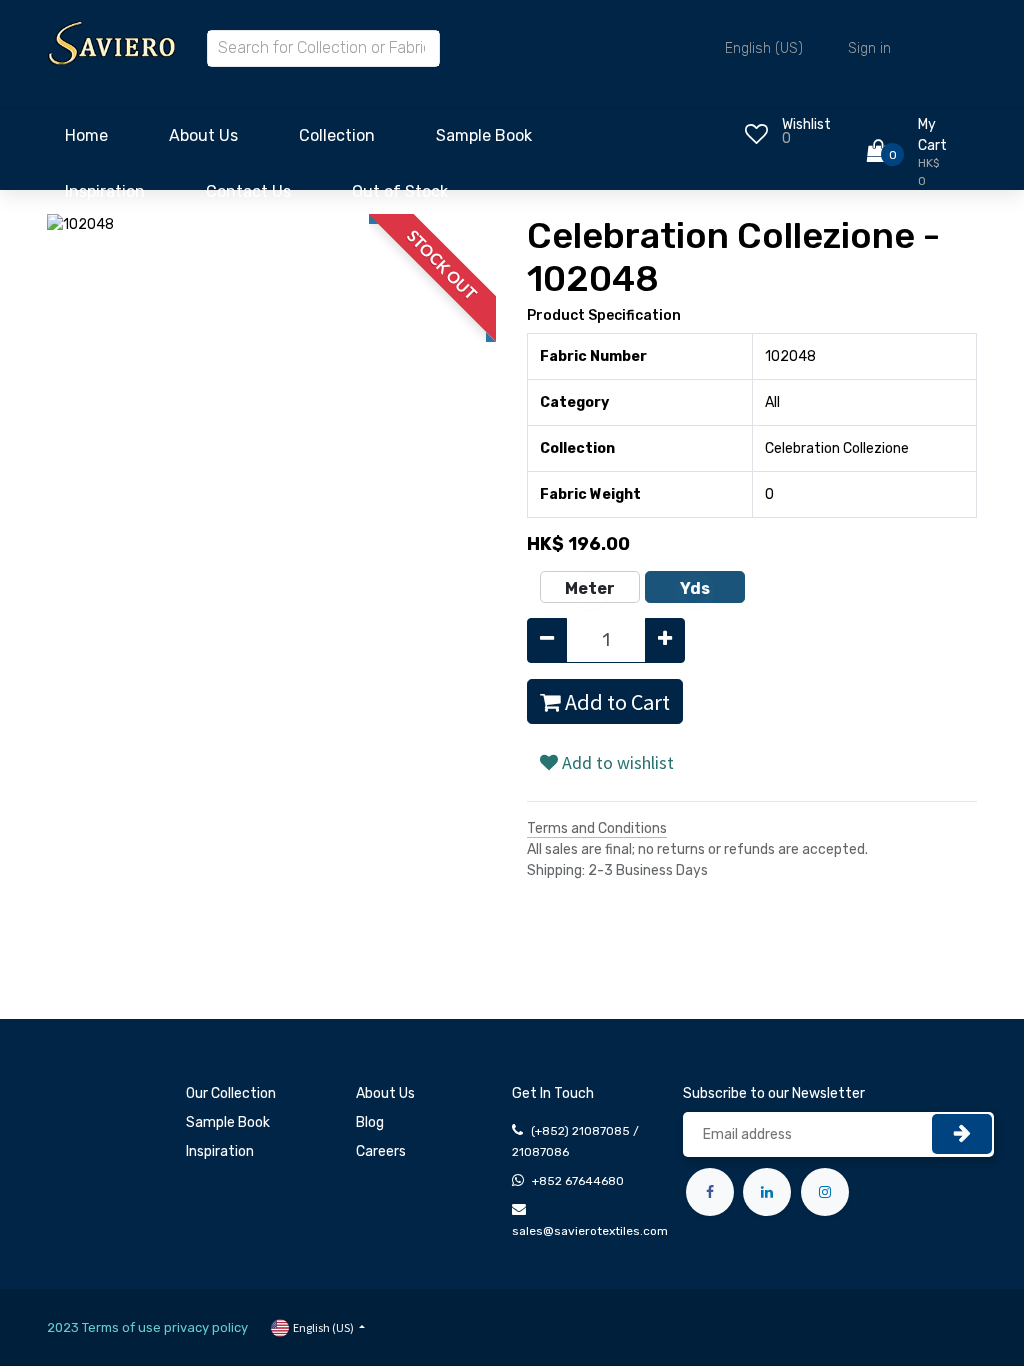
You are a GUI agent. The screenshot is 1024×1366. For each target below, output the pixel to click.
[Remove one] (547, 640)
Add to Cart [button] (615, 702)
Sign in (869, 48)
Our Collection (231, 1093)
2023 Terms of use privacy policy (147, 1327)
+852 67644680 (578, 1181)
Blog (370, 1122)
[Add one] (665, 640)
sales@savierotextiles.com (590, 1231)
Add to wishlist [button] (616, 762)
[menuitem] (86, 141)
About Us (385, 1093)
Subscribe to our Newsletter (774, 1093)
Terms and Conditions (597, 828)
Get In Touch (553, 1093)
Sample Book (228, 1122)
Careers (381, 1151)
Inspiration (220, 1151)
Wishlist (806, 124)
